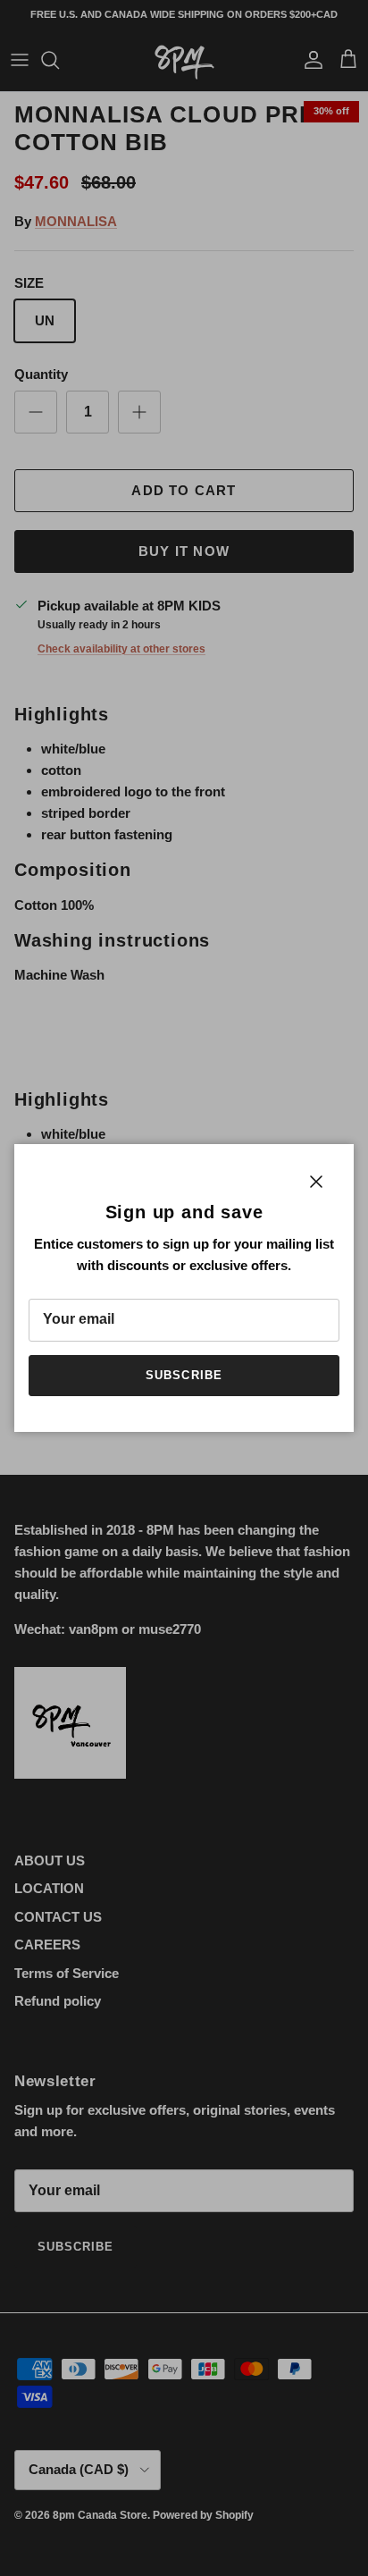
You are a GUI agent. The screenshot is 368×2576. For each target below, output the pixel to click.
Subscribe (184, 1375)
